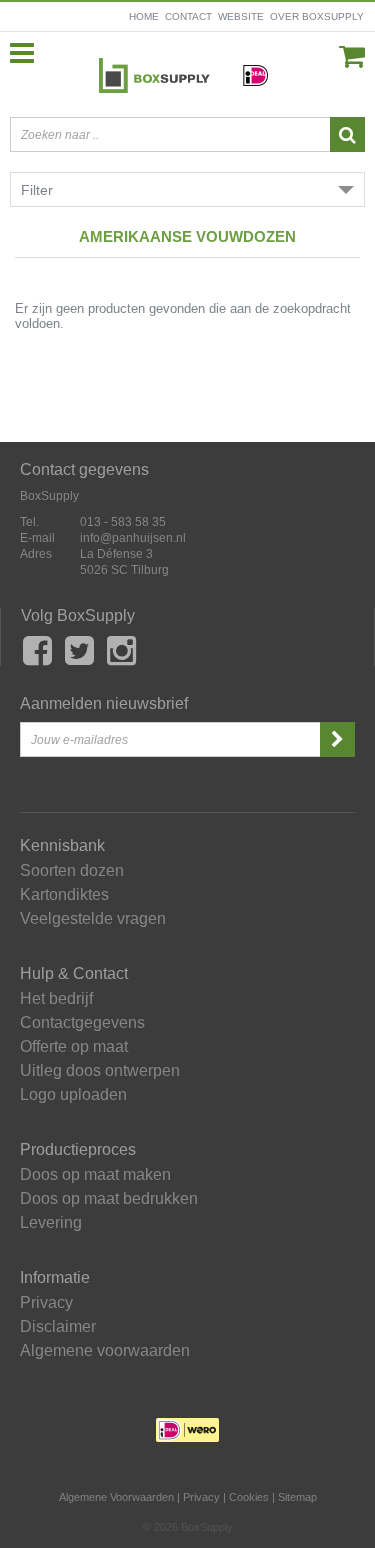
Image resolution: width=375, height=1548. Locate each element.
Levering (51, 1223)
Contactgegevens (82, 1023)
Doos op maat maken (95, 1175)
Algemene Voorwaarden (116, 1497)
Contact (188, 16)
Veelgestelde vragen (93, 919)
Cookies (249, 1497)
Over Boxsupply (317, 16)
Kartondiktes (64, 895)
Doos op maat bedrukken (109, 1199)
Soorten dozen (72, 871)
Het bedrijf (56, 999)
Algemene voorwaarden (105, 1351)
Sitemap (297, 1497)
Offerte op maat (74, 1047)
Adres (36, 554)
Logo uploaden (73, 1095)
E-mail (37, 538)
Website (241, 16)
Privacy (46, 1303)
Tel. (29, 522)
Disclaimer (58, 1327)
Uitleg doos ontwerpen (100, 1071)
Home (144, 16)
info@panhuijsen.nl (133, 538)
